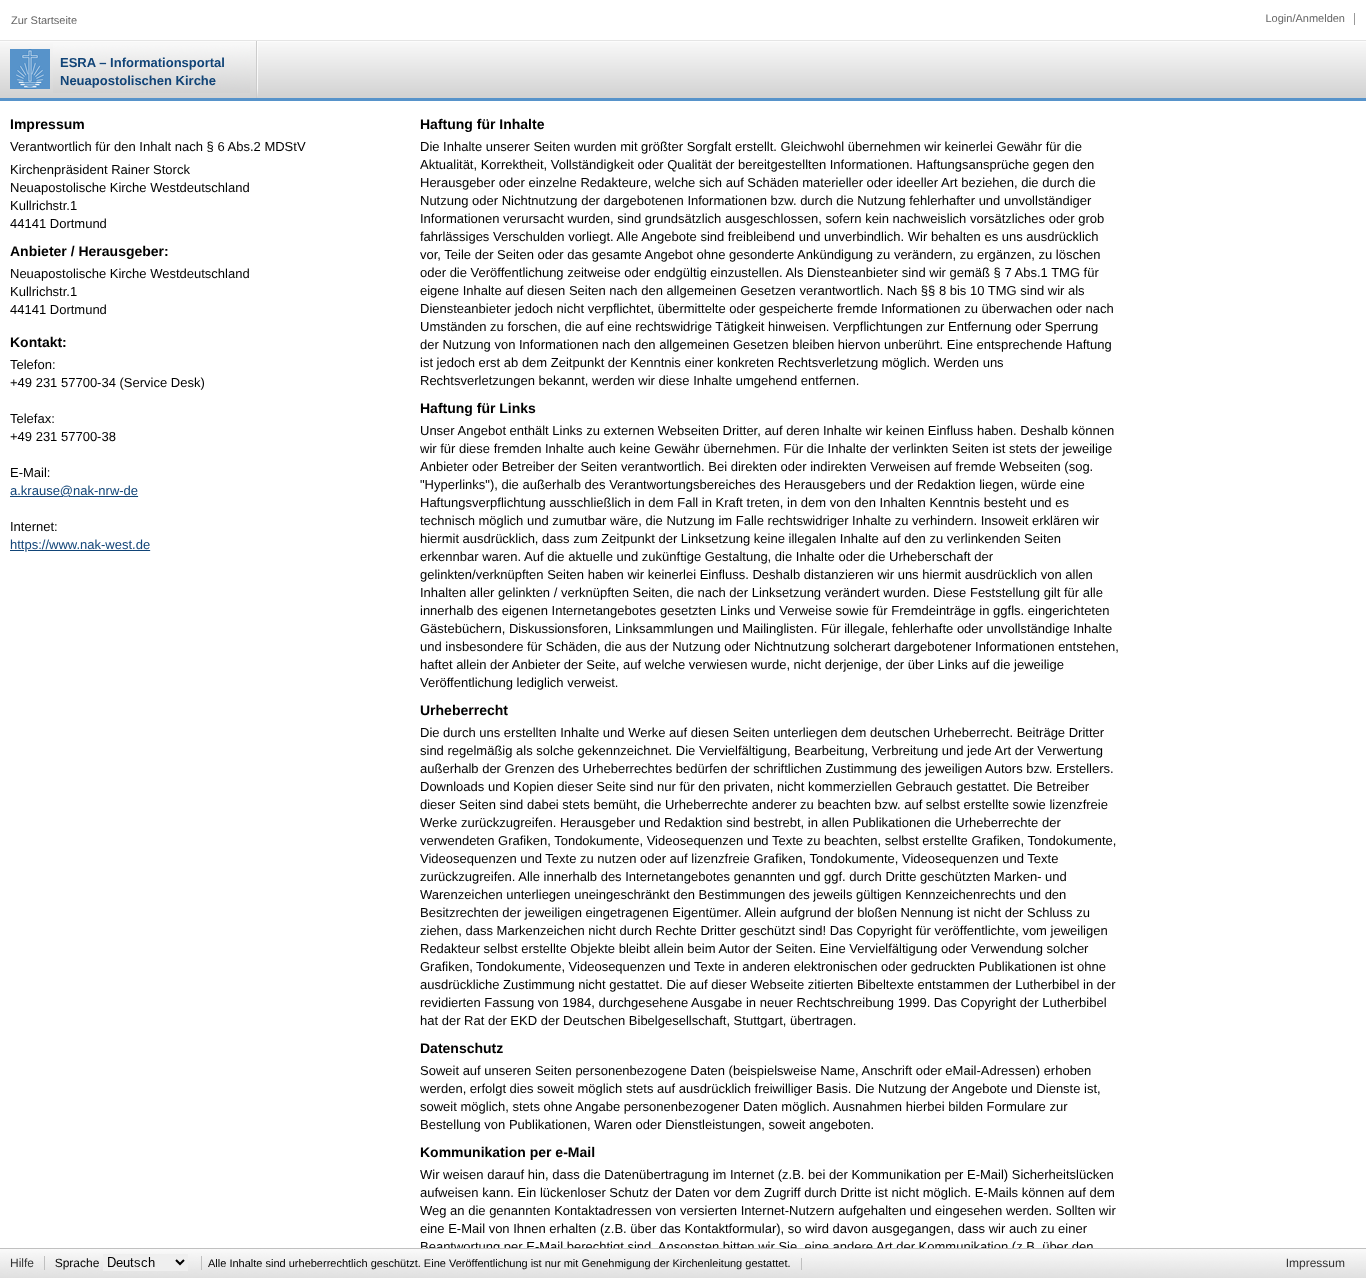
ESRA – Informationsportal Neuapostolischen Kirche (142, 71)
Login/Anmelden (1305, 19)
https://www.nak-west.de (80, 544)
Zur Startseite (44, 21)
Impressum (1315, 1263)
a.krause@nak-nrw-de (74, 490)
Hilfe (22, 1263)
